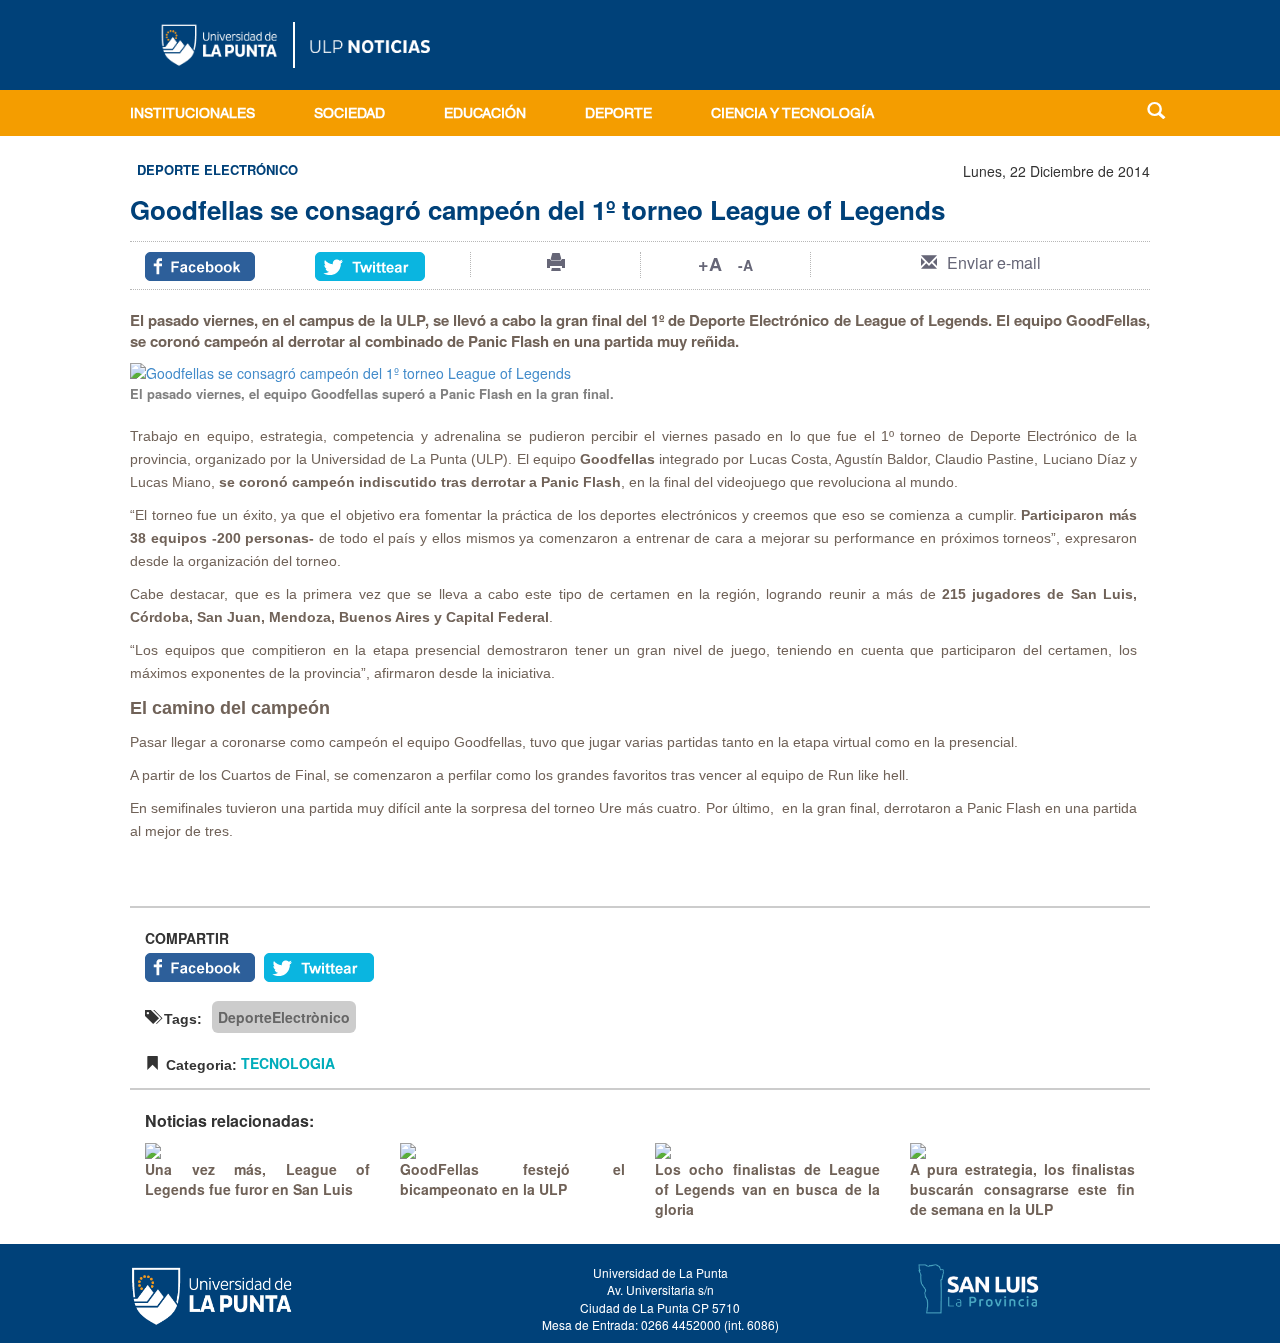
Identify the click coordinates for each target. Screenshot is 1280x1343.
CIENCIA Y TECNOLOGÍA (792, 115)
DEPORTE (618, 115)
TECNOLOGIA (288, 1063)
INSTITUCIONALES (192, 115)
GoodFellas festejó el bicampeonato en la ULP (512, 1179)
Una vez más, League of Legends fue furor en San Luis (257, 1179)
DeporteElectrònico (284, 1017)
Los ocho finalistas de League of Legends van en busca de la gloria (767, 1189)
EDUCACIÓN (485, 115)
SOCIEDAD (349, 115)
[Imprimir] (556, 262)
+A (710, 264)
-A (745, 265)
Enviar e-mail (994, 262)
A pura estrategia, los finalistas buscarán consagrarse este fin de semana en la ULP (1022, 1189)
